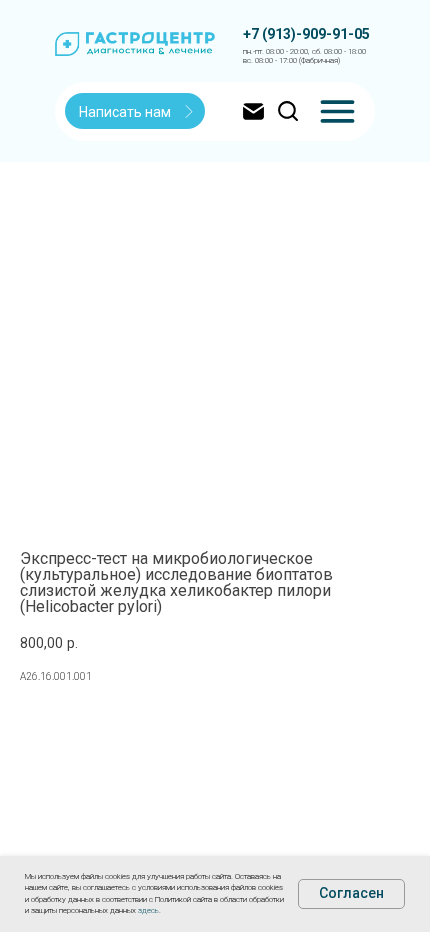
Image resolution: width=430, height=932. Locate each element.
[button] (136, 112)
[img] (337, 111)
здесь (148, 910)
